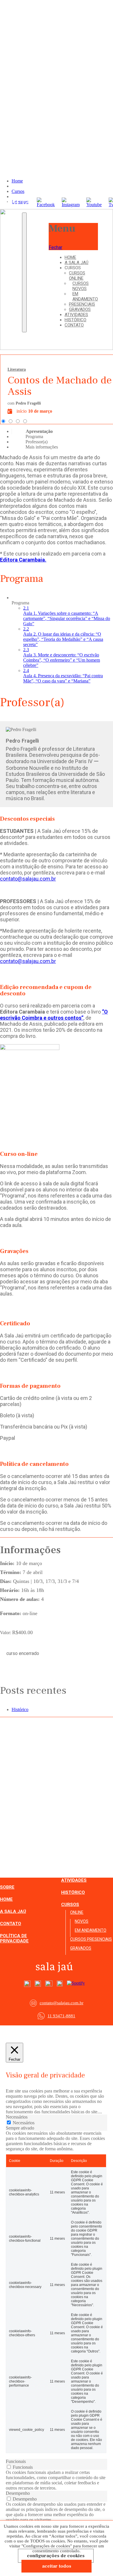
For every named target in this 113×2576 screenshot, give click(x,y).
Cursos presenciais (91, 1939)
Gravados (80, 309)
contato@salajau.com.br (28, 879)
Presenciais (82, 304)
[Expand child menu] (83, 269)
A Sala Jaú (76, 263)
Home (70, 257)
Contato (74, 325)
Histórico (75, 320)
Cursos (70, 1905)
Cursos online (77, 276)
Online (77, 1912)
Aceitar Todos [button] (57, 2566)
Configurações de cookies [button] (56, 2556)
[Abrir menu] (24, 273)
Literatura (17, 369)
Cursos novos (81, 286)
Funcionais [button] (16, 2461)
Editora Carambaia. (23, 560)
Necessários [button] (17, 2117)
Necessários (24, 2123)
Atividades (76, 315)
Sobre (7, 1887)
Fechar (55, 247)
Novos (82, 1921)
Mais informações (42, 447)
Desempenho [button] (18, 2493)
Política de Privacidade (14, 1938)
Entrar (13, 218)
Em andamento (85, 296)
